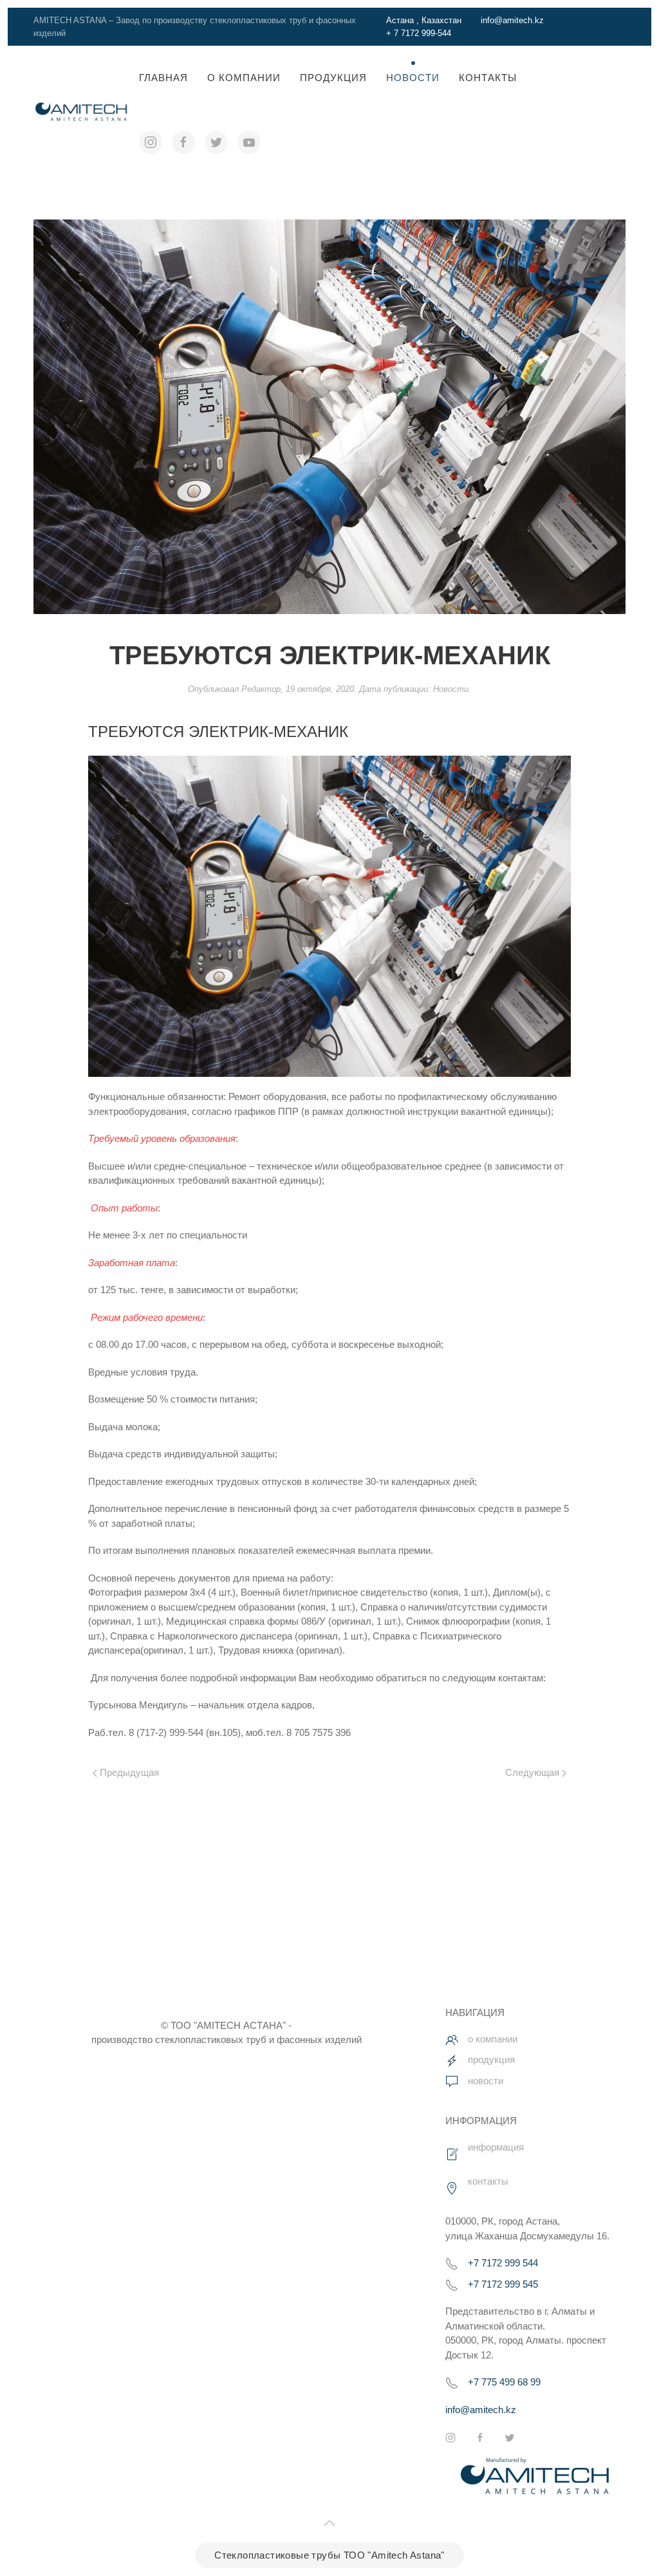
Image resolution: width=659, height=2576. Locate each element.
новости (486, 2081)
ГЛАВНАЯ (163, 78)
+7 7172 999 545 (503, 2284)
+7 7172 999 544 (503, 2263)
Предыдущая (128, 1772)
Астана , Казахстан (424, 20)
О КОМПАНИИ (244, 78)
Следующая (534, 1772)
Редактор (261, 689)
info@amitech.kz (512, 20)
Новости (413, 78)
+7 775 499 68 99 (504, 2382)
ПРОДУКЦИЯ (333, 78)
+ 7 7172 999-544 (419, 33)
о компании (493, 2039)
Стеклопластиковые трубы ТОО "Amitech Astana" (329, 2555)
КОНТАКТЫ (488, 78)
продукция (491, 2059)
